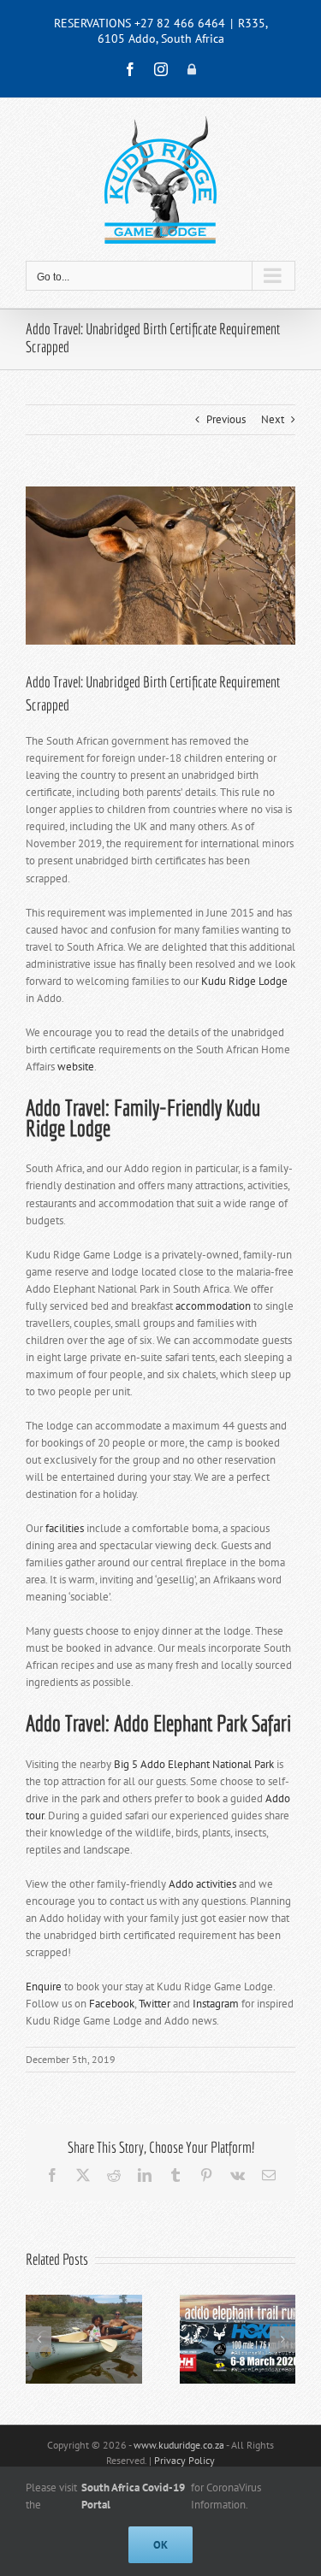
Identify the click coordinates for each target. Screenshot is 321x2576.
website (76, 1067)
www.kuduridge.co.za (179, 2445)
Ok (160, 2545)
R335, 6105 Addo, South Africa (183, 31)
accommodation (213, 1306)
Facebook (112, 2004)
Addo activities (202, 1884)
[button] (39, 2339)
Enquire (44, 1987)
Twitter (155, 2004)
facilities (65, 1528)
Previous (226, 419)
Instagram (216, 2004)
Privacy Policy (184, 2460)
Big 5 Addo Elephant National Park (194, 1764)
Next (273, 419)
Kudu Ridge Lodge (244, 981)
